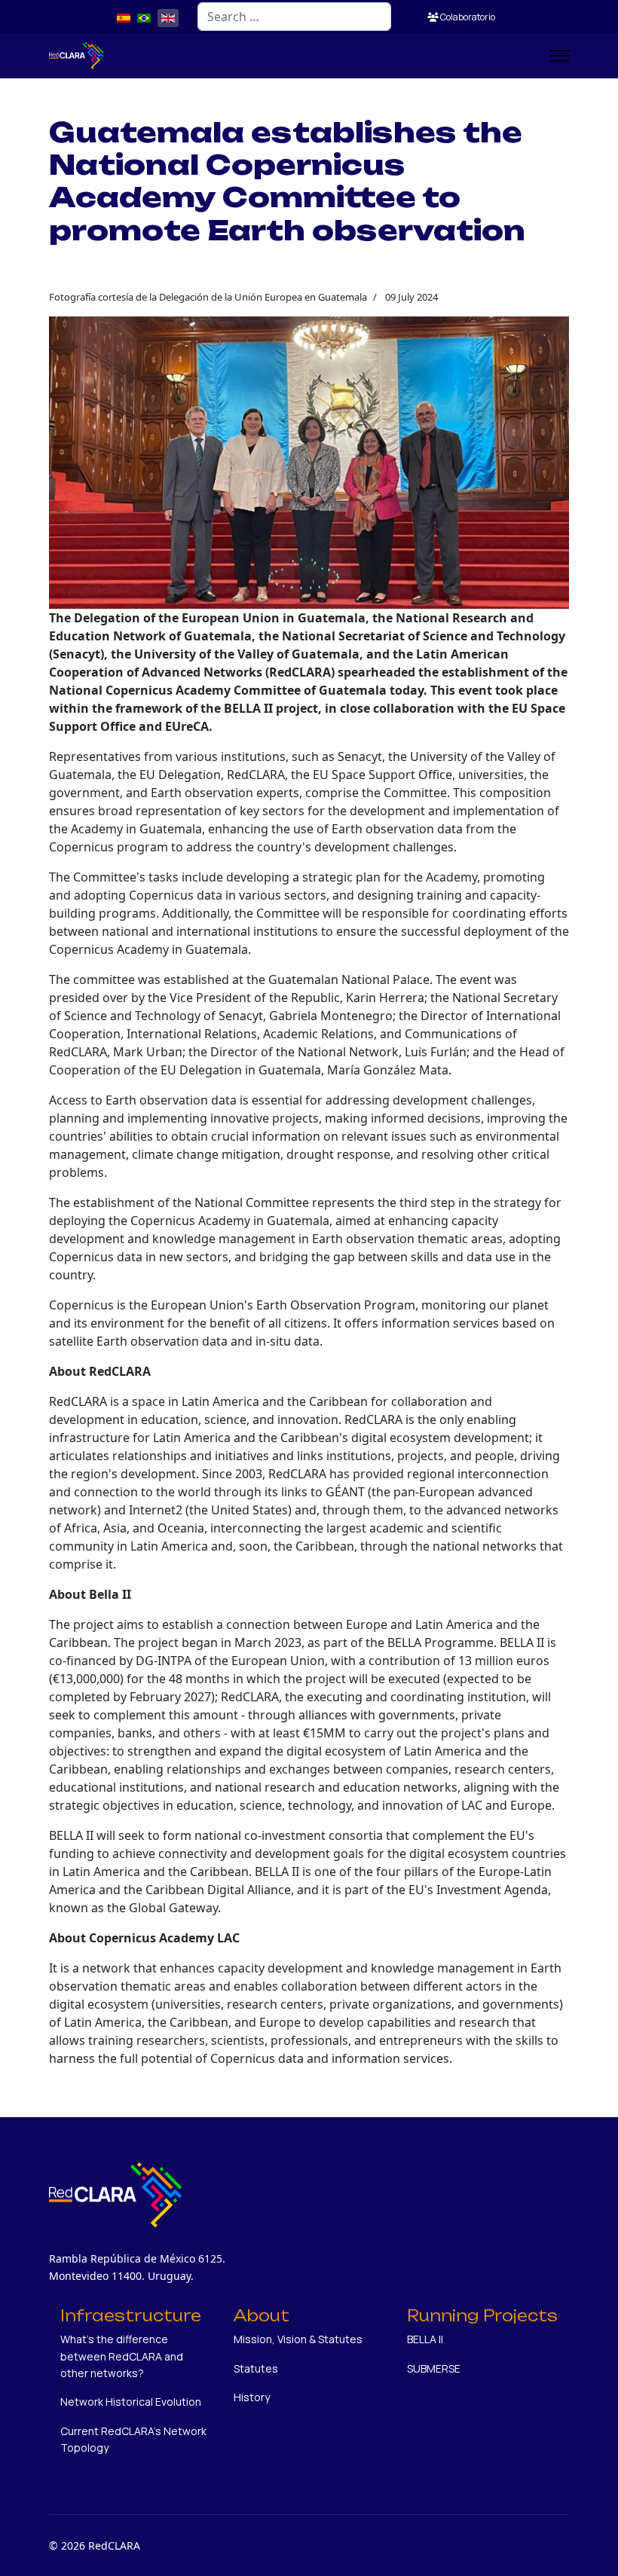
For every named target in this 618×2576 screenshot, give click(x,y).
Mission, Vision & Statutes (298, 2339)
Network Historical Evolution (131, 2402)
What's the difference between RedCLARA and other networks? (122, 2356)
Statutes (256, 2368)
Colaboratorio (467, 17)
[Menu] (560, 56)
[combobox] (294, 17)
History (252, 2397)
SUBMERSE (434, 2368)
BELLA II (425, 2339)
